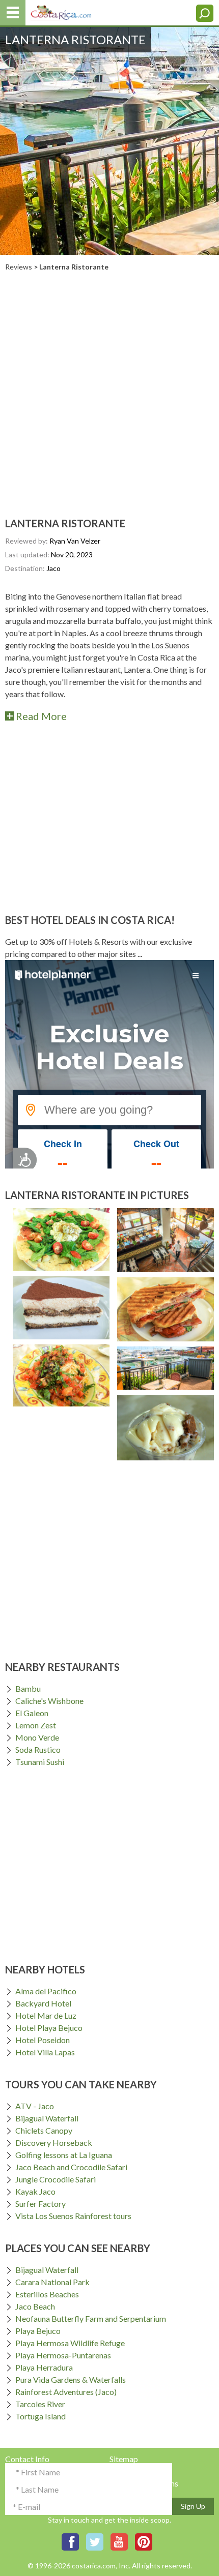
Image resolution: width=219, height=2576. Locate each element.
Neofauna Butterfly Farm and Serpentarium (91, 2318)
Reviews (19, 267)
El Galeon (32, 1713)
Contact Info (27, 2459)
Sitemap (124, 2459)
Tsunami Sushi (40, 1762)
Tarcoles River (40, 2404)
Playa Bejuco (38, 2331)
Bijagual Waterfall (47, 2118)
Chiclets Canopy (44, 2130)
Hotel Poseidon (43, 2040)
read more (41, 716)
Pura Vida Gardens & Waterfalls (71, 2379)
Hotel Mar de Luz (46, 2015)
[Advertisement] (109, 385)
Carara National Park (52, 2282)
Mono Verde (37, 1737)
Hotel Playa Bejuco (49, 2028)
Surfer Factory (40, 2204)
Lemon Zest (36, 1725)
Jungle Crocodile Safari (56, 2179)
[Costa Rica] (61, 10)
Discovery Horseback (54, 2143)
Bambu (28, 1688)
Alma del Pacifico (46, 1991)
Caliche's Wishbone (49, 1701)
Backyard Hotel (43, 2003)
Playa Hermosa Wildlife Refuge (70, 2343)
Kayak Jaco (35, 2191)
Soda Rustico (38, 1749)
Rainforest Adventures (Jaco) (66, 2392)
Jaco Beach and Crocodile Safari (71, 2167)
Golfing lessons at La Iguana (64, 2155)
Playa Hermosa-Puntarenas (63, 2355)
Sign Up (193, 2506)
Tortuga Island (40, 2416)
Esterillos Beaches (47, 2294)
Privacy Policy (134, 2471)
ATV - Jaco (35, 2106)
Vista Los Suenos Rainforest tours (73, 2216)
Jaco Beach (35, 2306)
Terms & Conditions (144, 2483)
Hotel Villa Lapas (45, 2052)
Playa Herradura (44, 2367)
